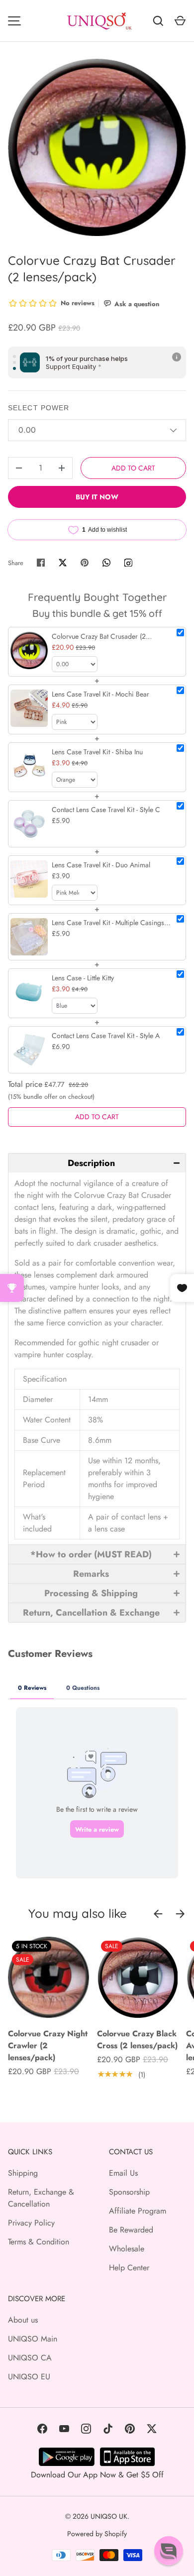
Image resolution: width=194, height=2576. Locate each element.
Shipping (23, 2173)
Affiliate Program (138, 2211)
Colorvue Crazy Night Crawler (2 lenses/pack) (48, 2046)
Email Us (123, 2173)
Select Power (39, 408)
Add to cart (133, 468)
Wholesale (127, 2249)
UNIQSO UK (109, 2516)
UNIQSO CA (30, 2358)
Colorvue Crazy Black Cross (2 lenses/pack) (137, 2040)
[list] (97, 147)
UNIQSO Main (33, 2339)
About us (23, 2320)
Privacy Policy (31, 2223)
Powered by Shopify (97, 2534)
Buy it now (97, 497)
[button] (97, 1163)
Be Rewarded (131, 2230)
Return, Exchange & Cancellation (41, 2198)
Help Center (129, 2268)
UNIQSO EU (29, 2377)
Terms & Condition (39, 2242)
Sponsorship (129, 2192)
